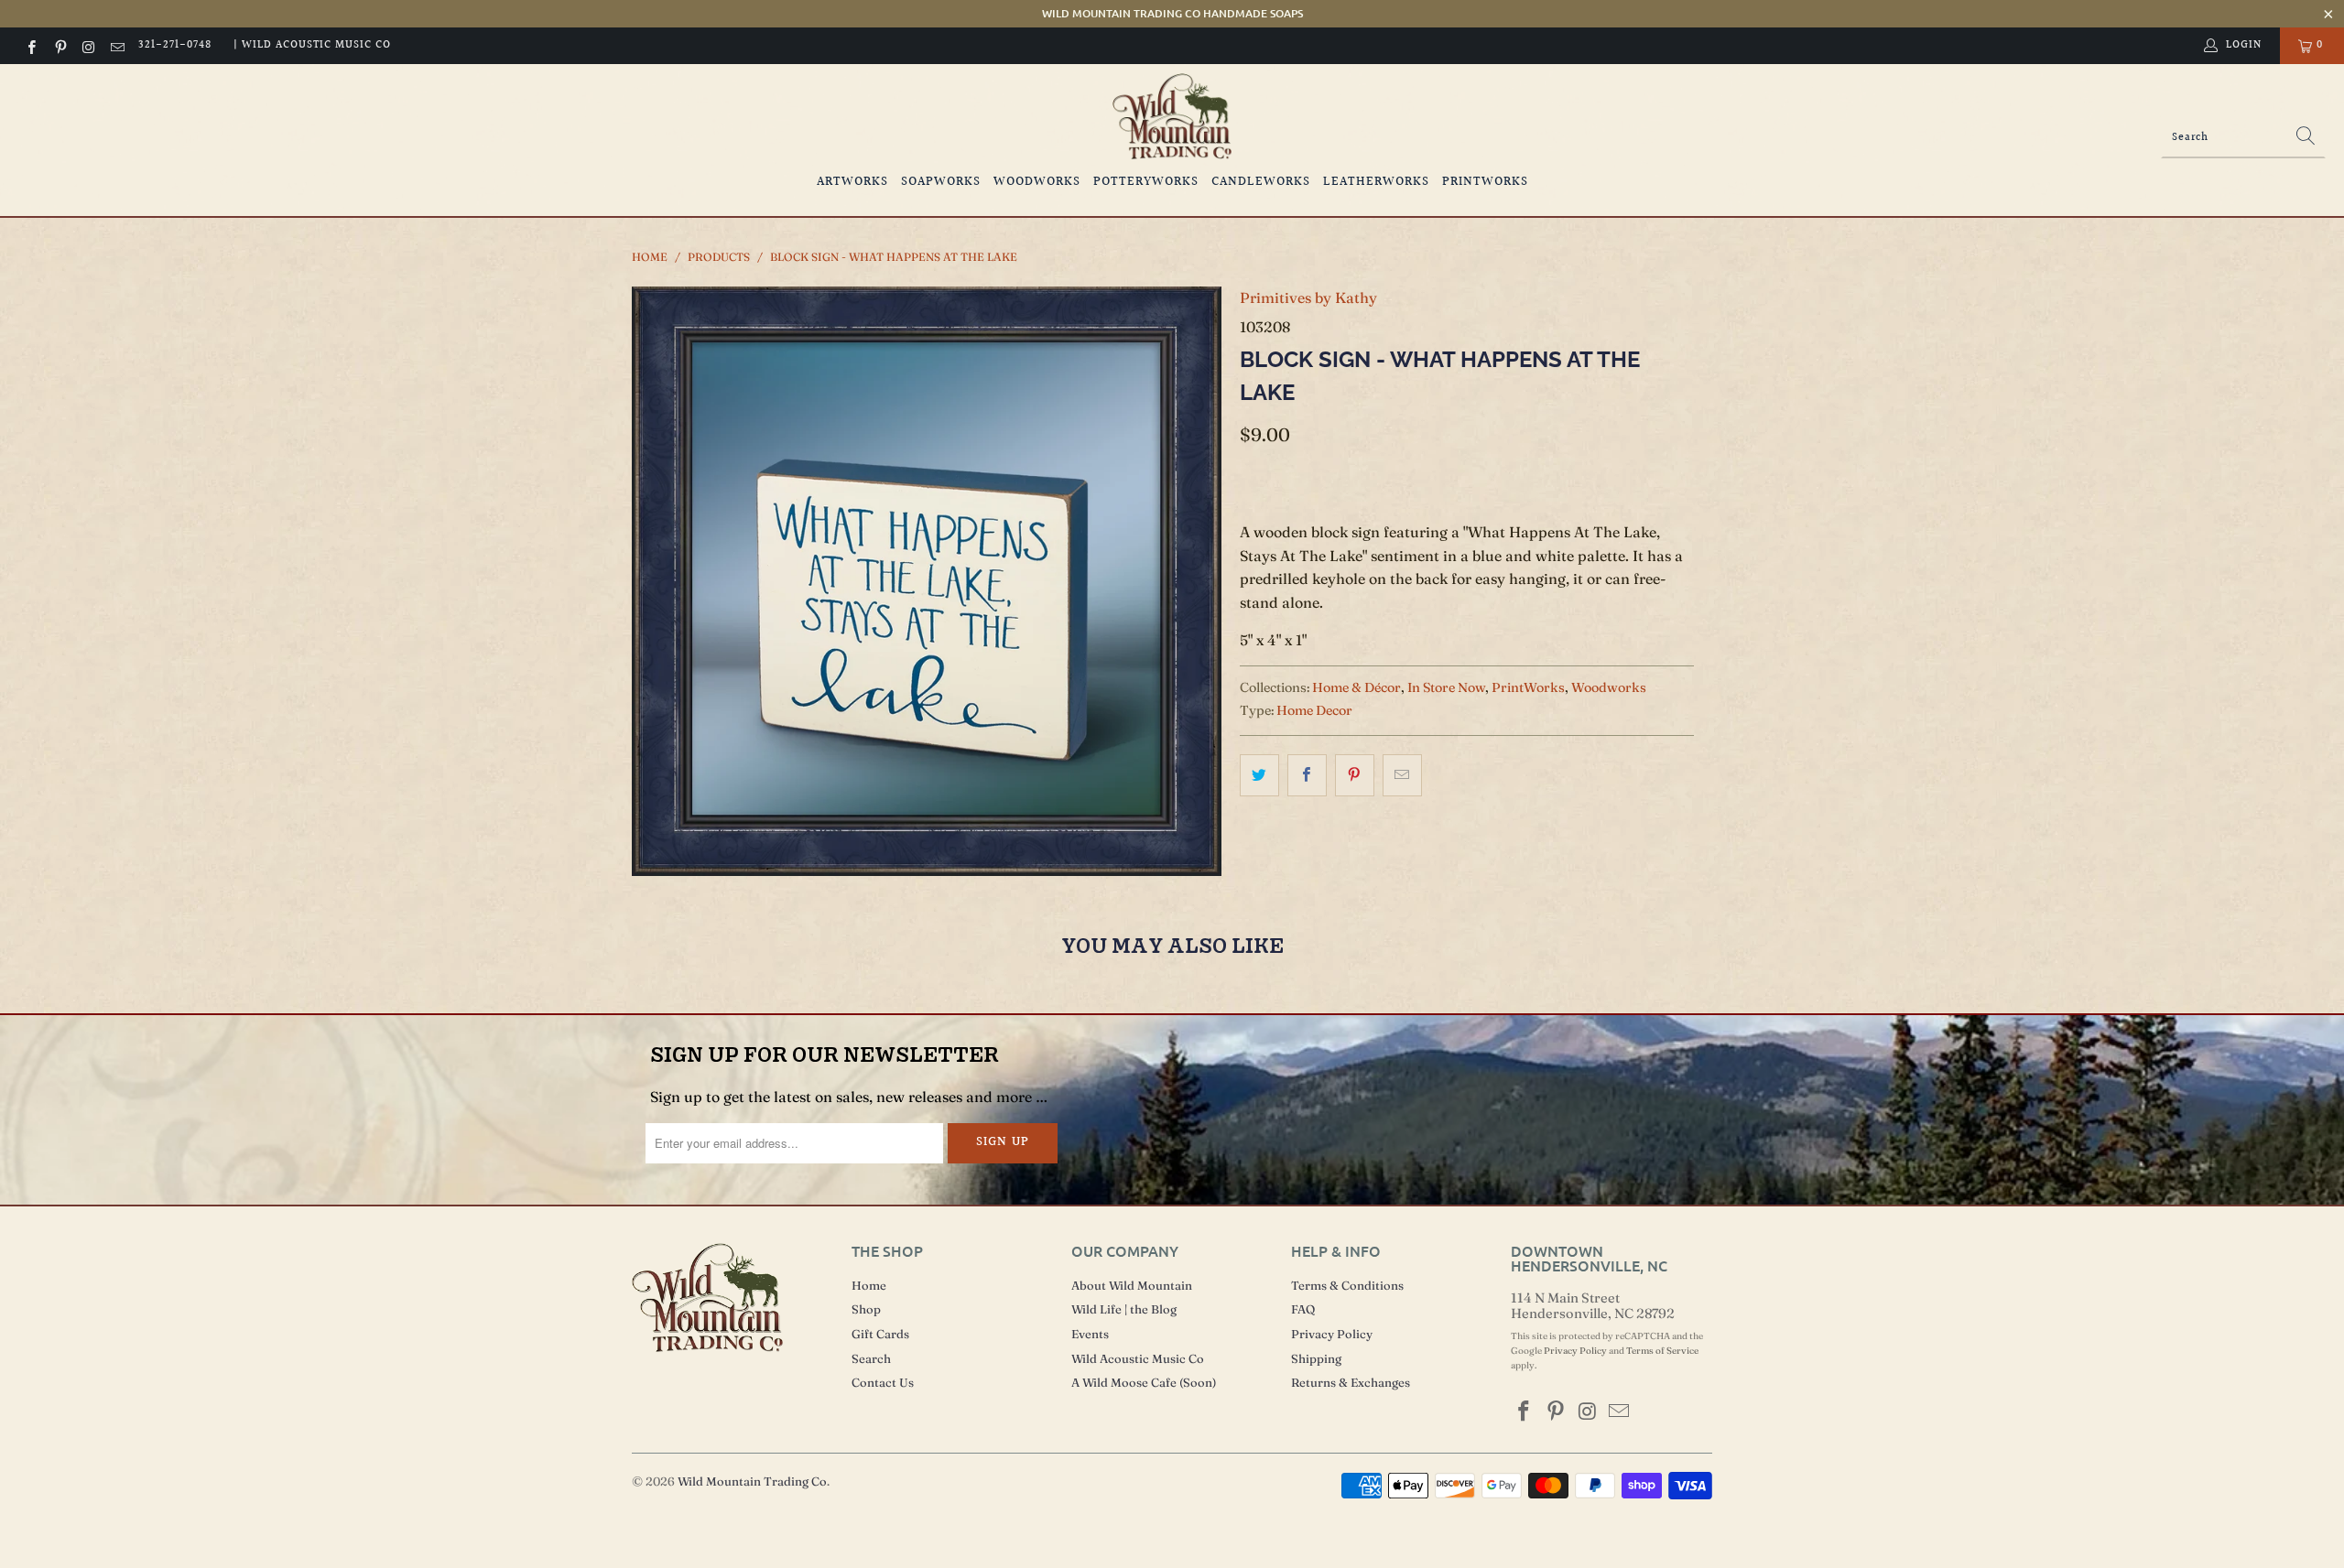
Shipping (1316, 1358)
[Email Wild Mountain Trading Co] (117, 45)
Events (1090, 1334)
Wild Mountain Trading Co (752, 1481)
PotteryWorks (1146, 182)
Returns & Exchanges (1351, 1382)
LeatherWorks (1376, 182)
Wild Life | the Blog (1124, 1309)
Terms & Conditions (1347, 1285)
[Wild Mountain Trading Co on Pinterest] (59, 45)
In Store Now (1446, 687)
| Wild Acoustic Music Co (312, 45)
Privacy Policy (1332, 1334)
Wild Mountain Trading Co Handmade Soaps (1172, 13)
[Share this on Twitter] (1259, 775)
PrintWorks (1485, 182)
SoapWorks (941, 182)
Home (869, 1285)
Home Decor (1314, 710)
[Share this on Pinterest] (1355, 775)
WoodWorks (1037, 182)
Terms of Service (1662, 1351)
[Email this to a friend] (1402, 775)
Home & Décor (1356, 687)
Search (871, 1358)
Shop (866, 1309)
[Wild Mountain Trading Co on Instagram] (88, 45)
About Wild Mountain (1132, 1285)
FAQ (1303, 1309)
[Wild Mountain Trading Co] (1172, 117)
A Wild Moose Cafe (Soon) (1144, 1382)
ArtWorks (852, 182)
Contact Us (883, 1382)
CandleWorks (1261, 182)
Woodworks (1609, 687)
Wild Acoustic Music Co (1138, 1358)
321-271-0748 (175, 45)
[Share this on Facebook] (1307, 775)
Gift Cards (880, 1334)
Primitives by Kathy (1308, 297)
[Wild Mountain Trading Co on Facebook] (31, 45)
